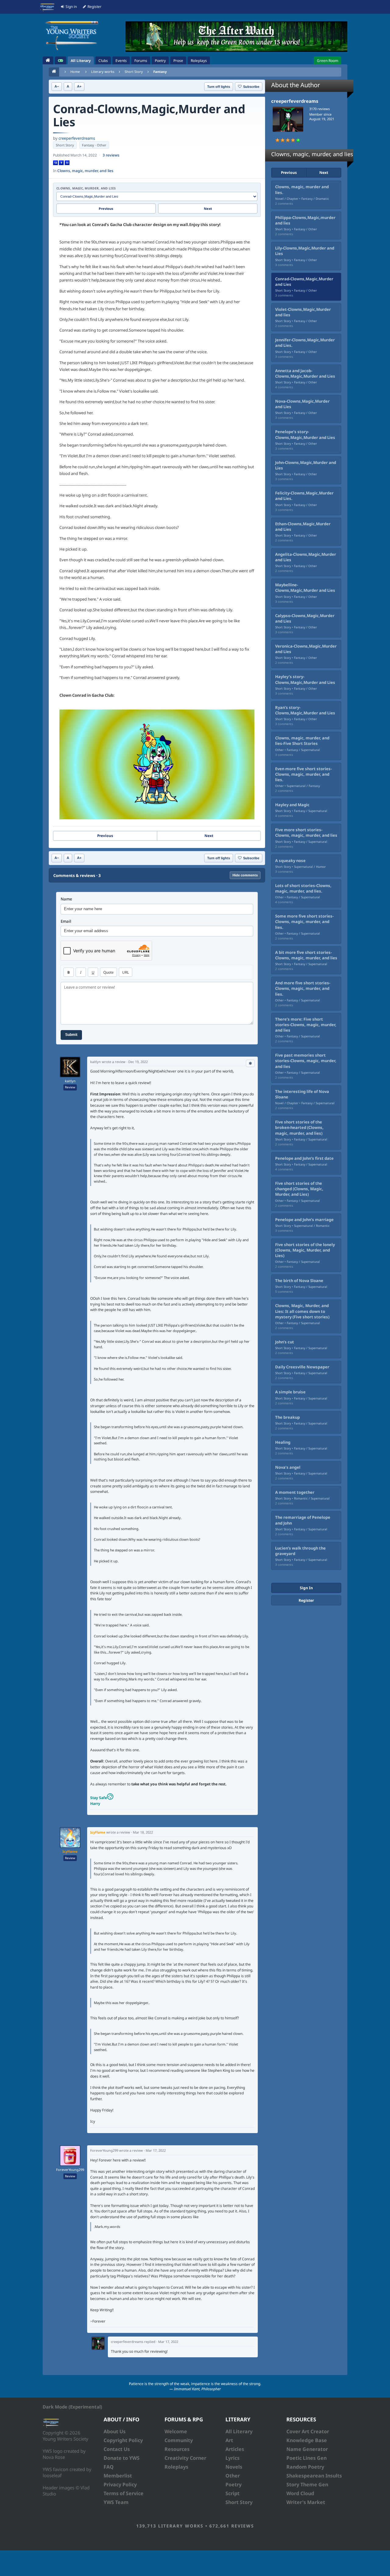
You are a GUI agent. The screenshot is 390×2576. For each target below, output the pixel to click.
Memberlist (118, 2476)
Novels (234, 2467)
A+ (79, 86)
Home (75, 72)
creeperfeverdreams (77, 138)
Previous (106, 208)
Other (233, 2476)
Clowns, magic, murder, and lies (85, 171)
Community (179, 2440)
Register (306, 1600)
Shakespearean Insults (314, 2476)
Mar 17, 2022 (156, 2150)
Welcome (176, 2431)
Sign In (306, 1588)
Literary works (103, 72)
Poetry (234, 2484)
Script (232, 2493)
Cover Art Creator (308, 2431)
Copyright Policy (123, 2440)
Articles (235, 2449)
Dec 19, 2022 (138, 1062)
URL (126, 972)
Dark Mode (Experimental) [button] (72, 2407)
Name (66, 899)
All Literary (239, 2431)
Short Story (134, 72)
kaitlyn (70, 1081)
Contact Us (117, 2449)
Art (229, 2440)
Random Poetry (305, 2467)
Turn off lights (219, 87)
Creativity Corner (185, 2458)
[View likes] (250, 1063)
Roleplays (176, 2467)
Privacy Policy (120, 2484)
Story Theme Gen (307, 2484)
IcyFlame (70, 1851)
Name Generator (307, 2449)
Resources (177, 2449)
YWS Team (116, 2502)
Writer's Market (306, 2502)
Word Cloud (300, 2493)
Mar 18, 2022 (143, 1832)
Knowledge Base (307, 2440)
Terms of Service (124, 2493)
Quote (108, 972)
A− (57, 86)
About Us (115, 2431)
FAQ (109, 2467)
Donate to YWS (122, 2458)
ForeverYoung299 (70, 2170)
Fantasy (160, 72)
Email (66, 921)
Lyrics (232, 2458)
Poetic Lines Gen (307, 2458)
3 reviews (111, 155)
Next (208, 208)
